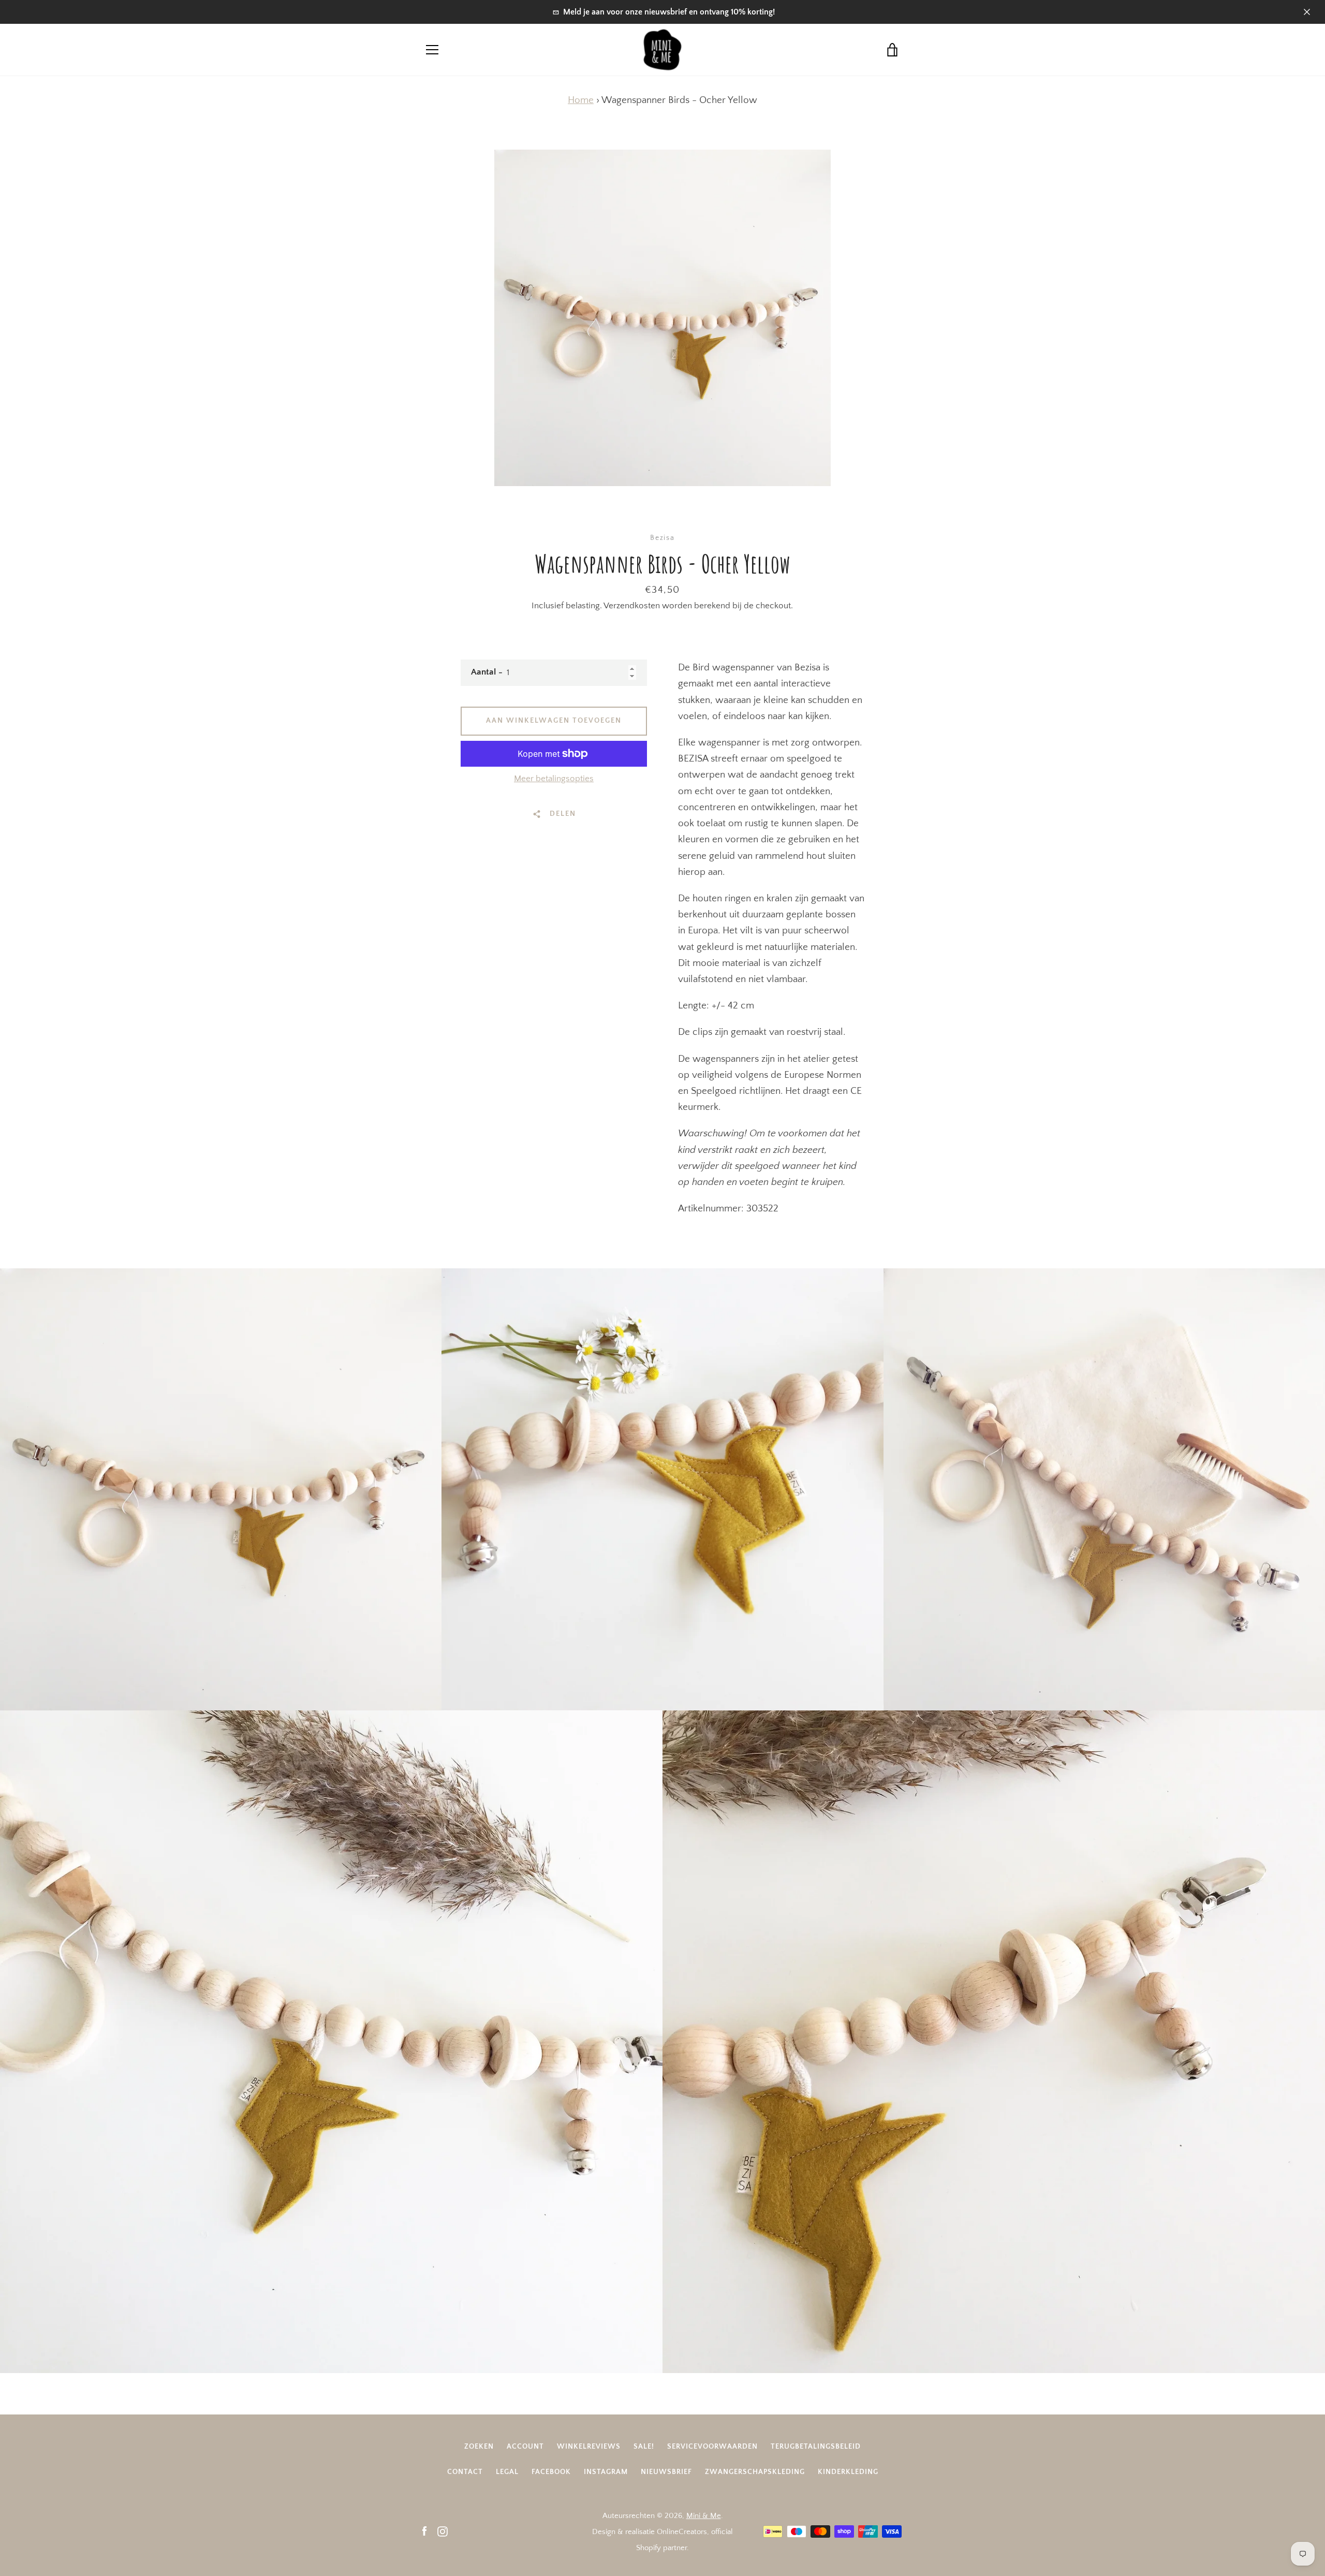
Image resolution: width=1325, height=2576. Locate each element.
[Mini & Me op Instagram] (443, 2531)
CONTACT (465, 2472)
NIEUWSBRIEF (666, 2472)
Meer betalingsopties (554, 779)
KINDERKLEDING (848, 2472)
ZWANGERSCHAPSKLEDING (755, 2472)
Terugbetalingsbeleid (816, 2447)
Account (525, 2447)
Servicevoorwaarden (712, 2447)
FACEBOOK (551, 2472)
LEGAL (507, 2472)
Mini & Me (704, 2516)
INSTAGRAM (606, 2472)
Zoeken (479, 2447)
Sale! (644, 2447)
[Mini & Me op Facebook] (424, 2531)
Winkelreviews (589, 2447)
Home (581, 100)
